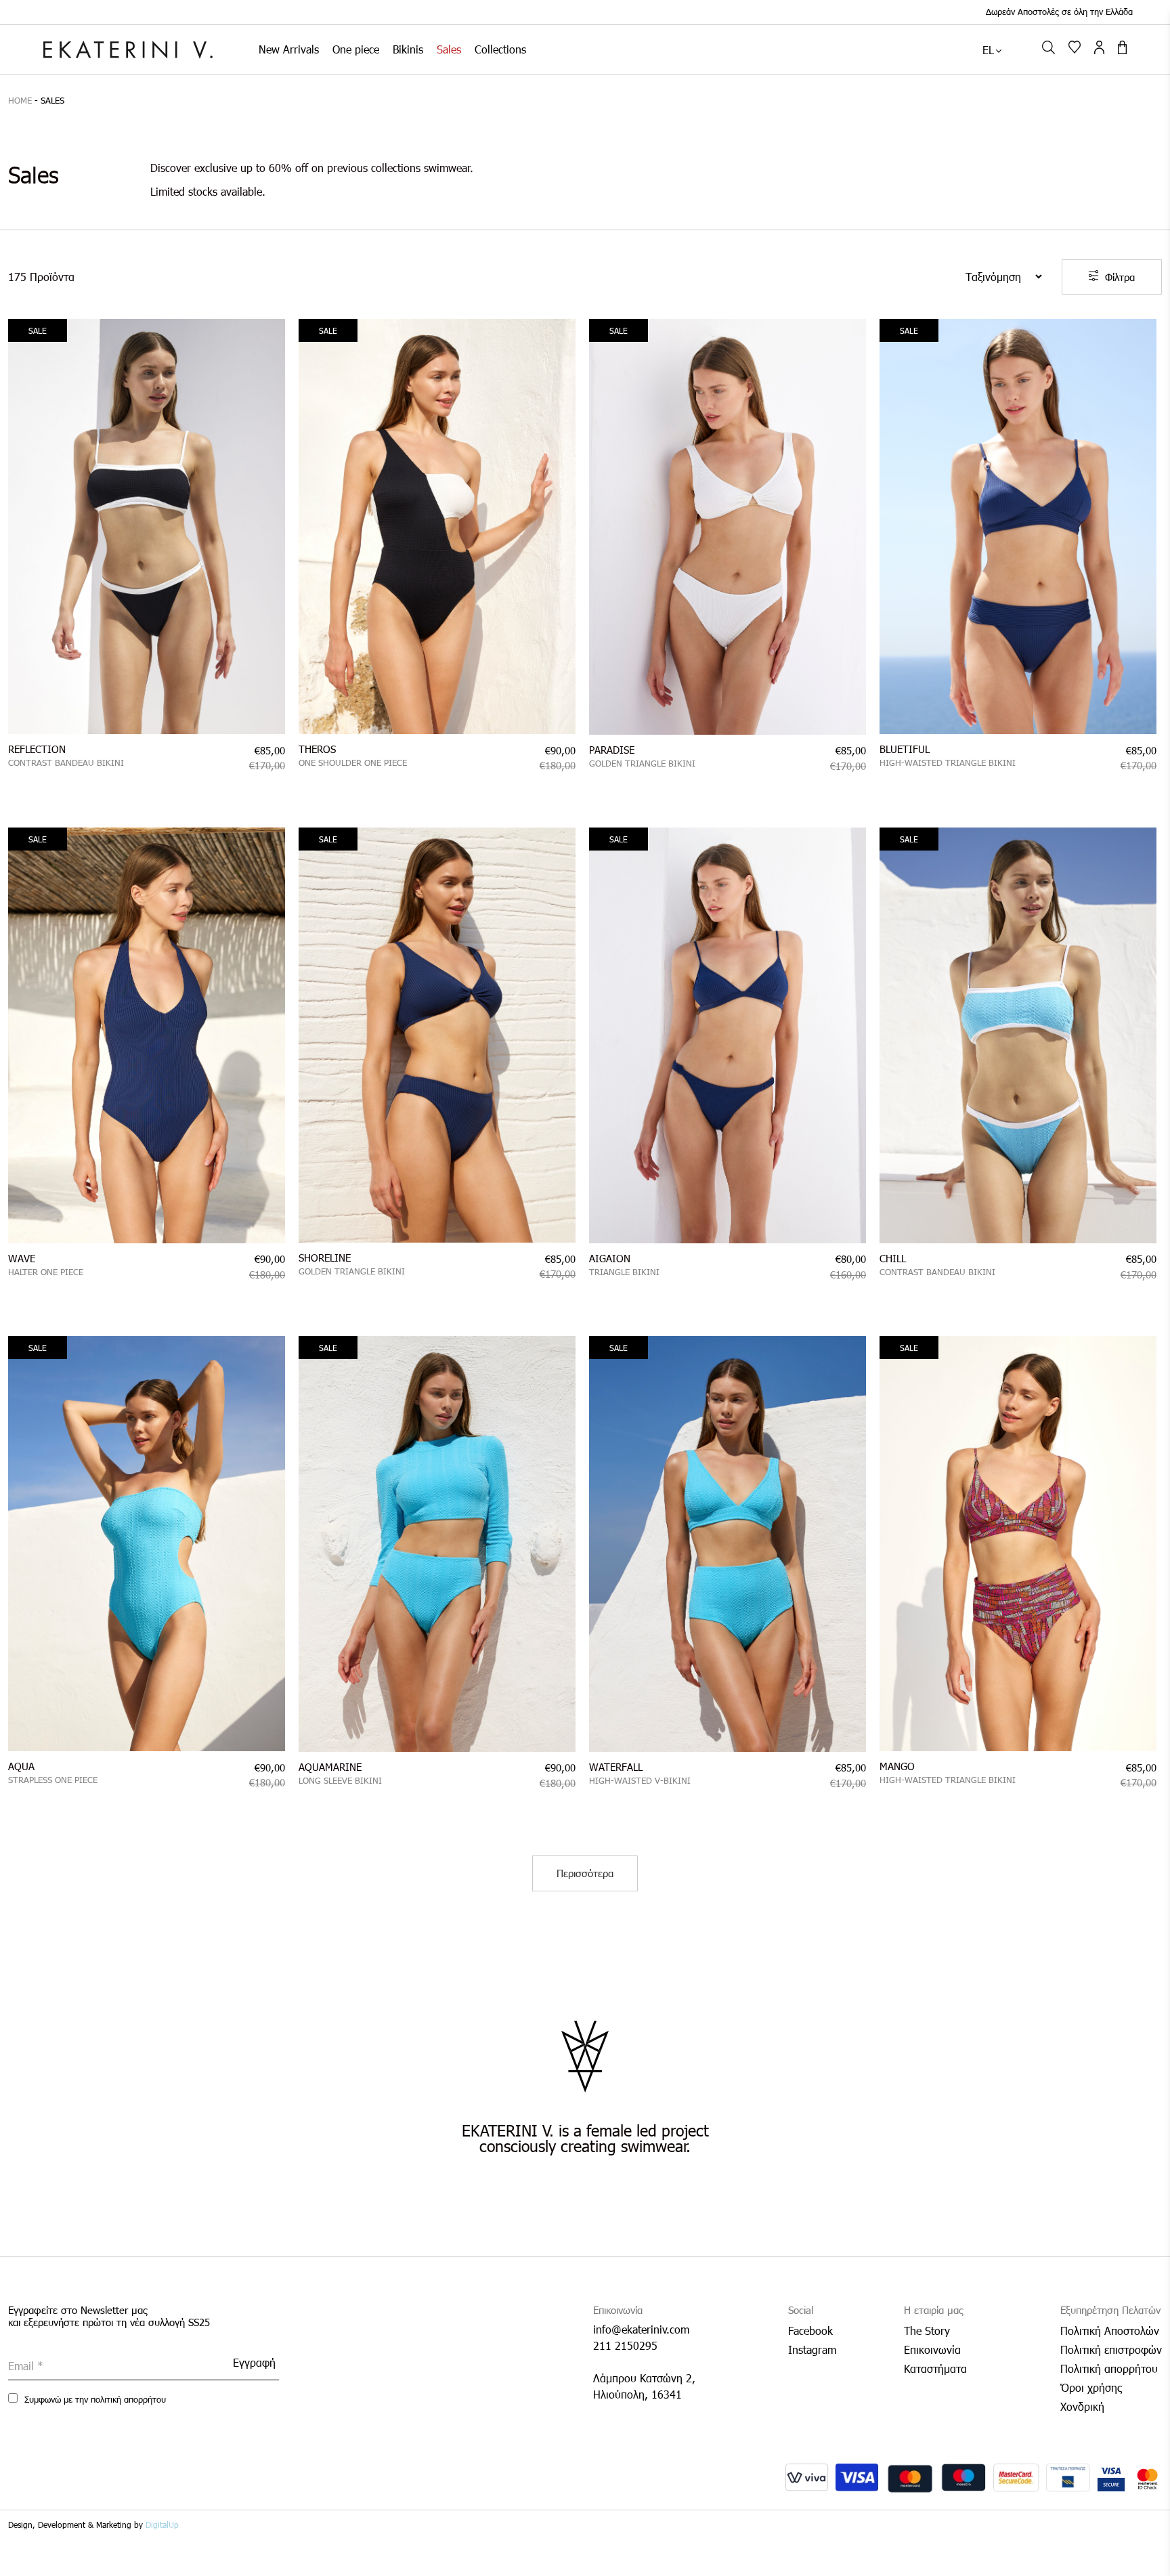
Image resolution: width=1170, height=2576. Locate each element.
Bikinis (408, 49)
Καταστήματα (935, 2368)
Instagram (812, 2349)
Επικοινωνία (932, 2349)
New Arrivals (289, 49)
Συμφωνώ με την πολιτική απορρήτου (94, 2399)
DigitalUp (162, 2525)
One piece (356, 49)
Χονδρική (1082, 2406)
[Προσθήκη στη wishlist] (268, 335)
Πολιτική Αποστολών (1110, 2331)
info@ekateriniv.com (641, 2329)
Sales (449, 49)
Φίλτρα (1120, 277)
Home (20, 100)
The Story (927, 2331)
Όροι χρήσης (1091, 2387)
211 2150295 (625, 2345)
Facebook (810, 2331)
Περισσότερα (585, 1873)
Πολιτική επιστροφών (1111, 2349)
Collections (500, 49)
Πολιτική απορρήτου (1109, 2368)
